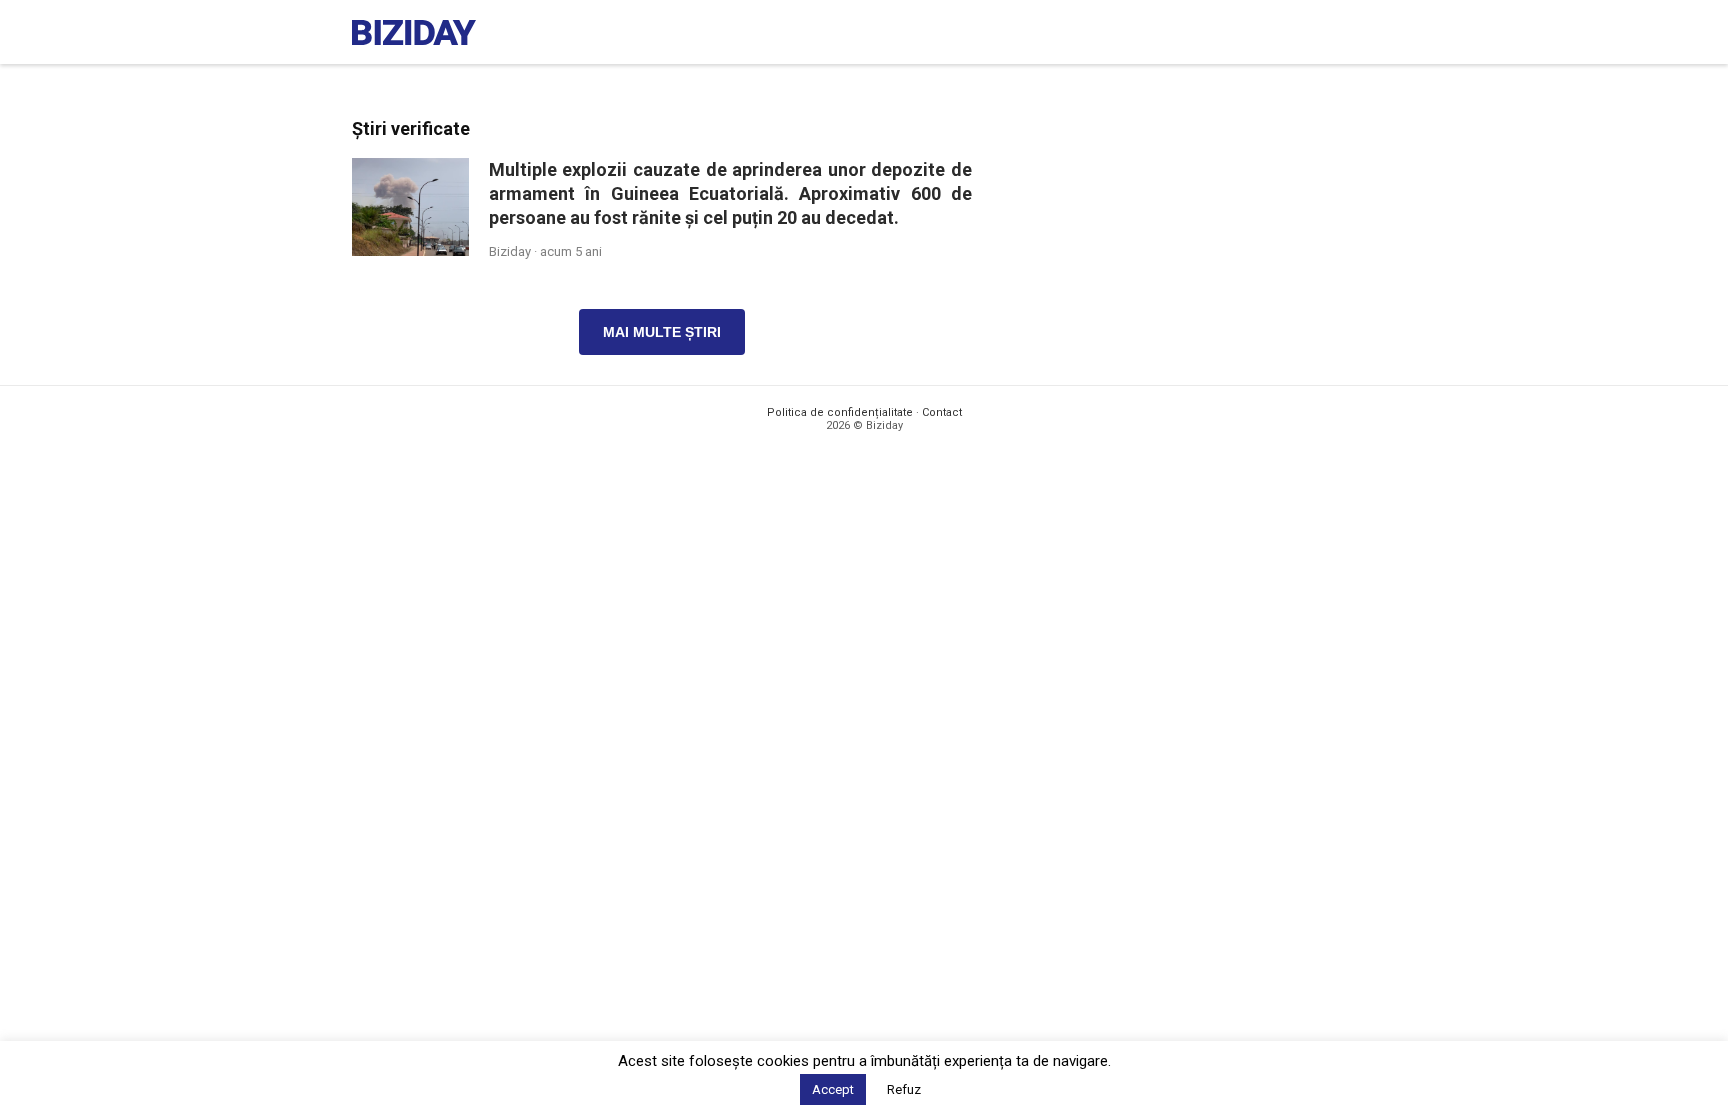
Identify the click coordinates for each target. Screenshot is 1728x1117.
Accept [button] (833, 1089)
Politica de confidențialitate (840, 412)
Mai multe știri (662, 332)
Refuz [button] (904, 1089)
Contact (942, 412)
